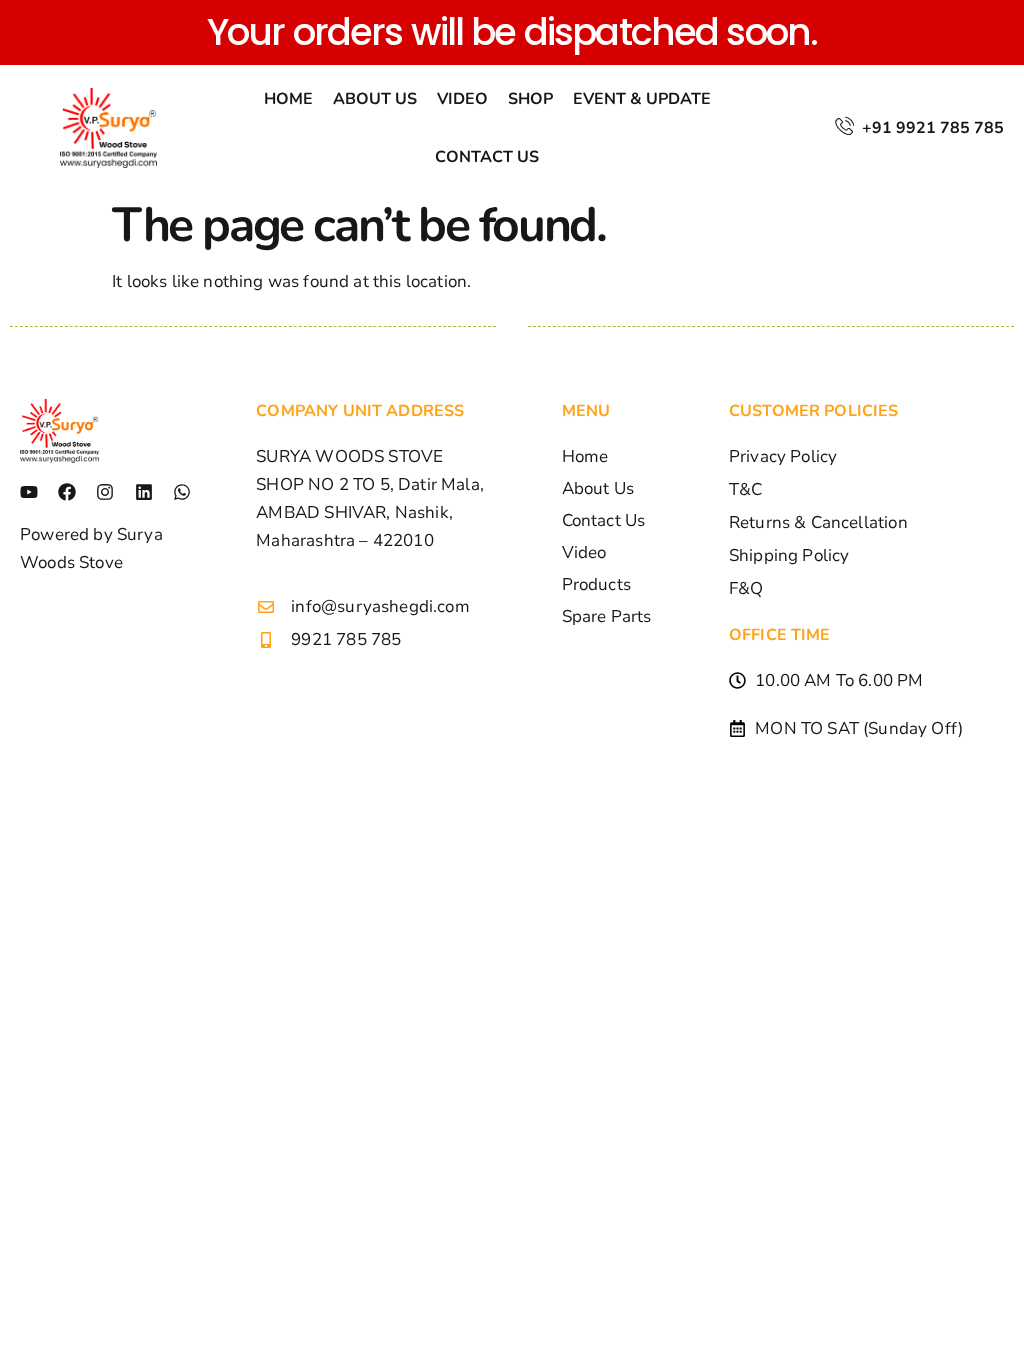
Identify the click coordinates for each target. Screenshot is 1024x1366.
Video (462, 99)
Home (288, 99)
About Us (375, 99)
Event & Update (642, 99)
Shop (530, 99)
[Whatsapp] (182, 492)
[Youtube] (29, 492)
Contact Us (487, 157)
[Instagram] (105, 492)
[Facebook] (67, 492)
